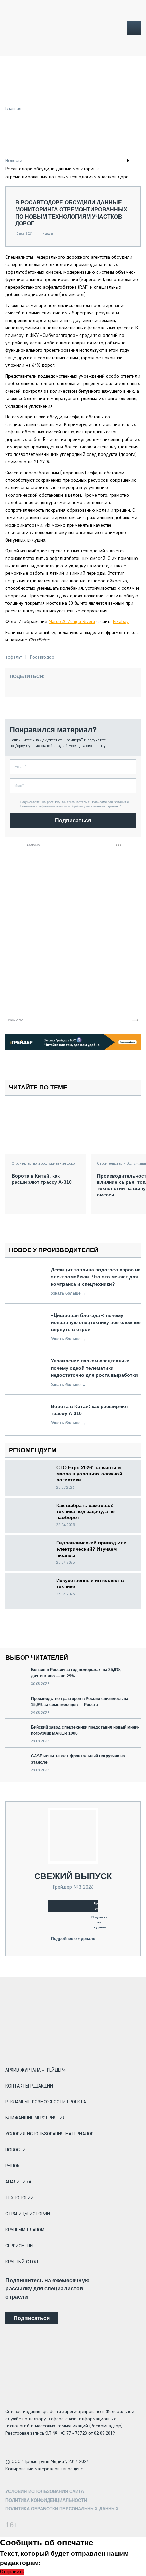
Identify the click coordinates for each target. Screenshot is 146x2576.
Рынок (13, 2166)
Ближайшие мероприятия (35, 2118)
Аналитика (18, 2182)
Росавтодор (42, 657)
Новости (14, 161)
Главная (13, 109)
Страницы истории (28, 2214)
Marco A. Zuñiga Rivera (72, 622)
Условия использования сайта (45, 2492)
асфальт (14, 657)
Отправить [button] (12, 2572)
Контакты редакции (29, 2086)
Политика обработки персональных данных (62, 2509)
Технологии (20, 2198)
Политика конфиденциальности (46, 2500)
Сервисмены (19, 2246)
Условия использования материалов (50, 2134)
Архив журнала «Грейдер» (35, 2070)
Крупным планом (25, 2230)
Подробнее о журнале (73, 1939)
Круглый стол (22, 2262)
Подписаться (73, 820)
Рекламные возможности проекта (46, 2102)
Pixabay (121, 622)
